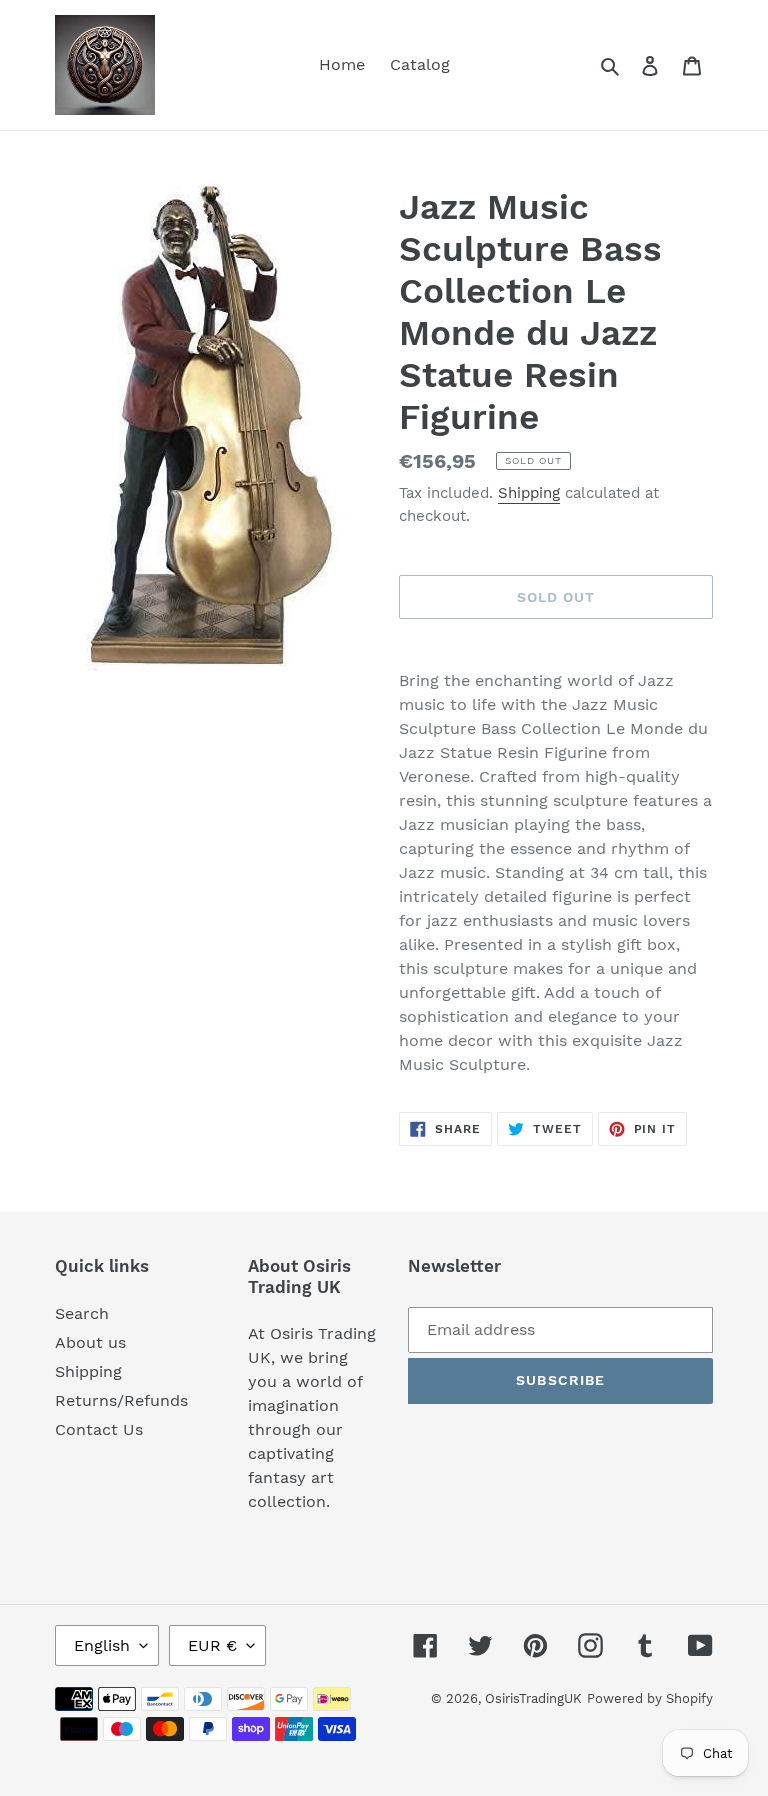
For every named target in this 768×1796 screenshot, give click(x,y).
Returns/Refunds (121, 1400)
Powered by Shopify (650, 1698)
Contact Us (99, 1429)
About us (90, 1342)
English (102, 1645)
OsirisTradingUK (533, 1698)
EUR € (212, 1645)
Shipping (529, 493)
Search (82, 1313)
